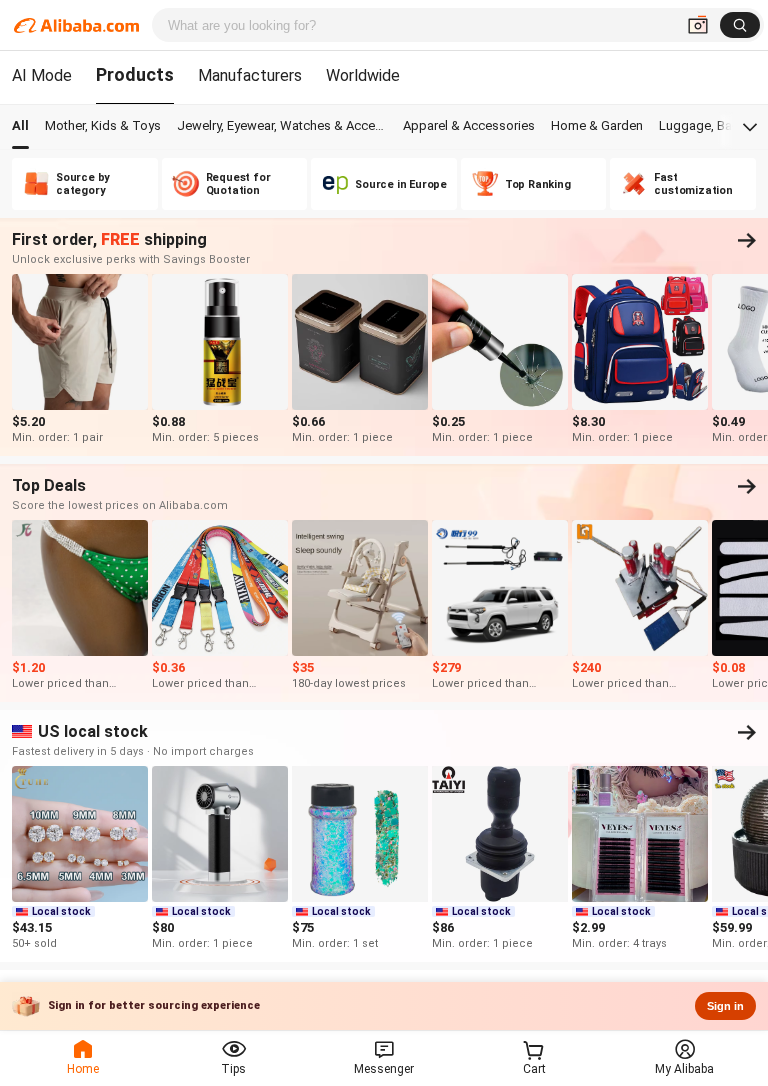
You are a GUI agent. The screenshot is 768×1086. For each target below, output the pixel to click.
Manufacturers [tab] (250, 75)
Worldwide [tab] (363, 75)
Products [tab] (135, 74)
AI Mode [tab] (42, 75)
